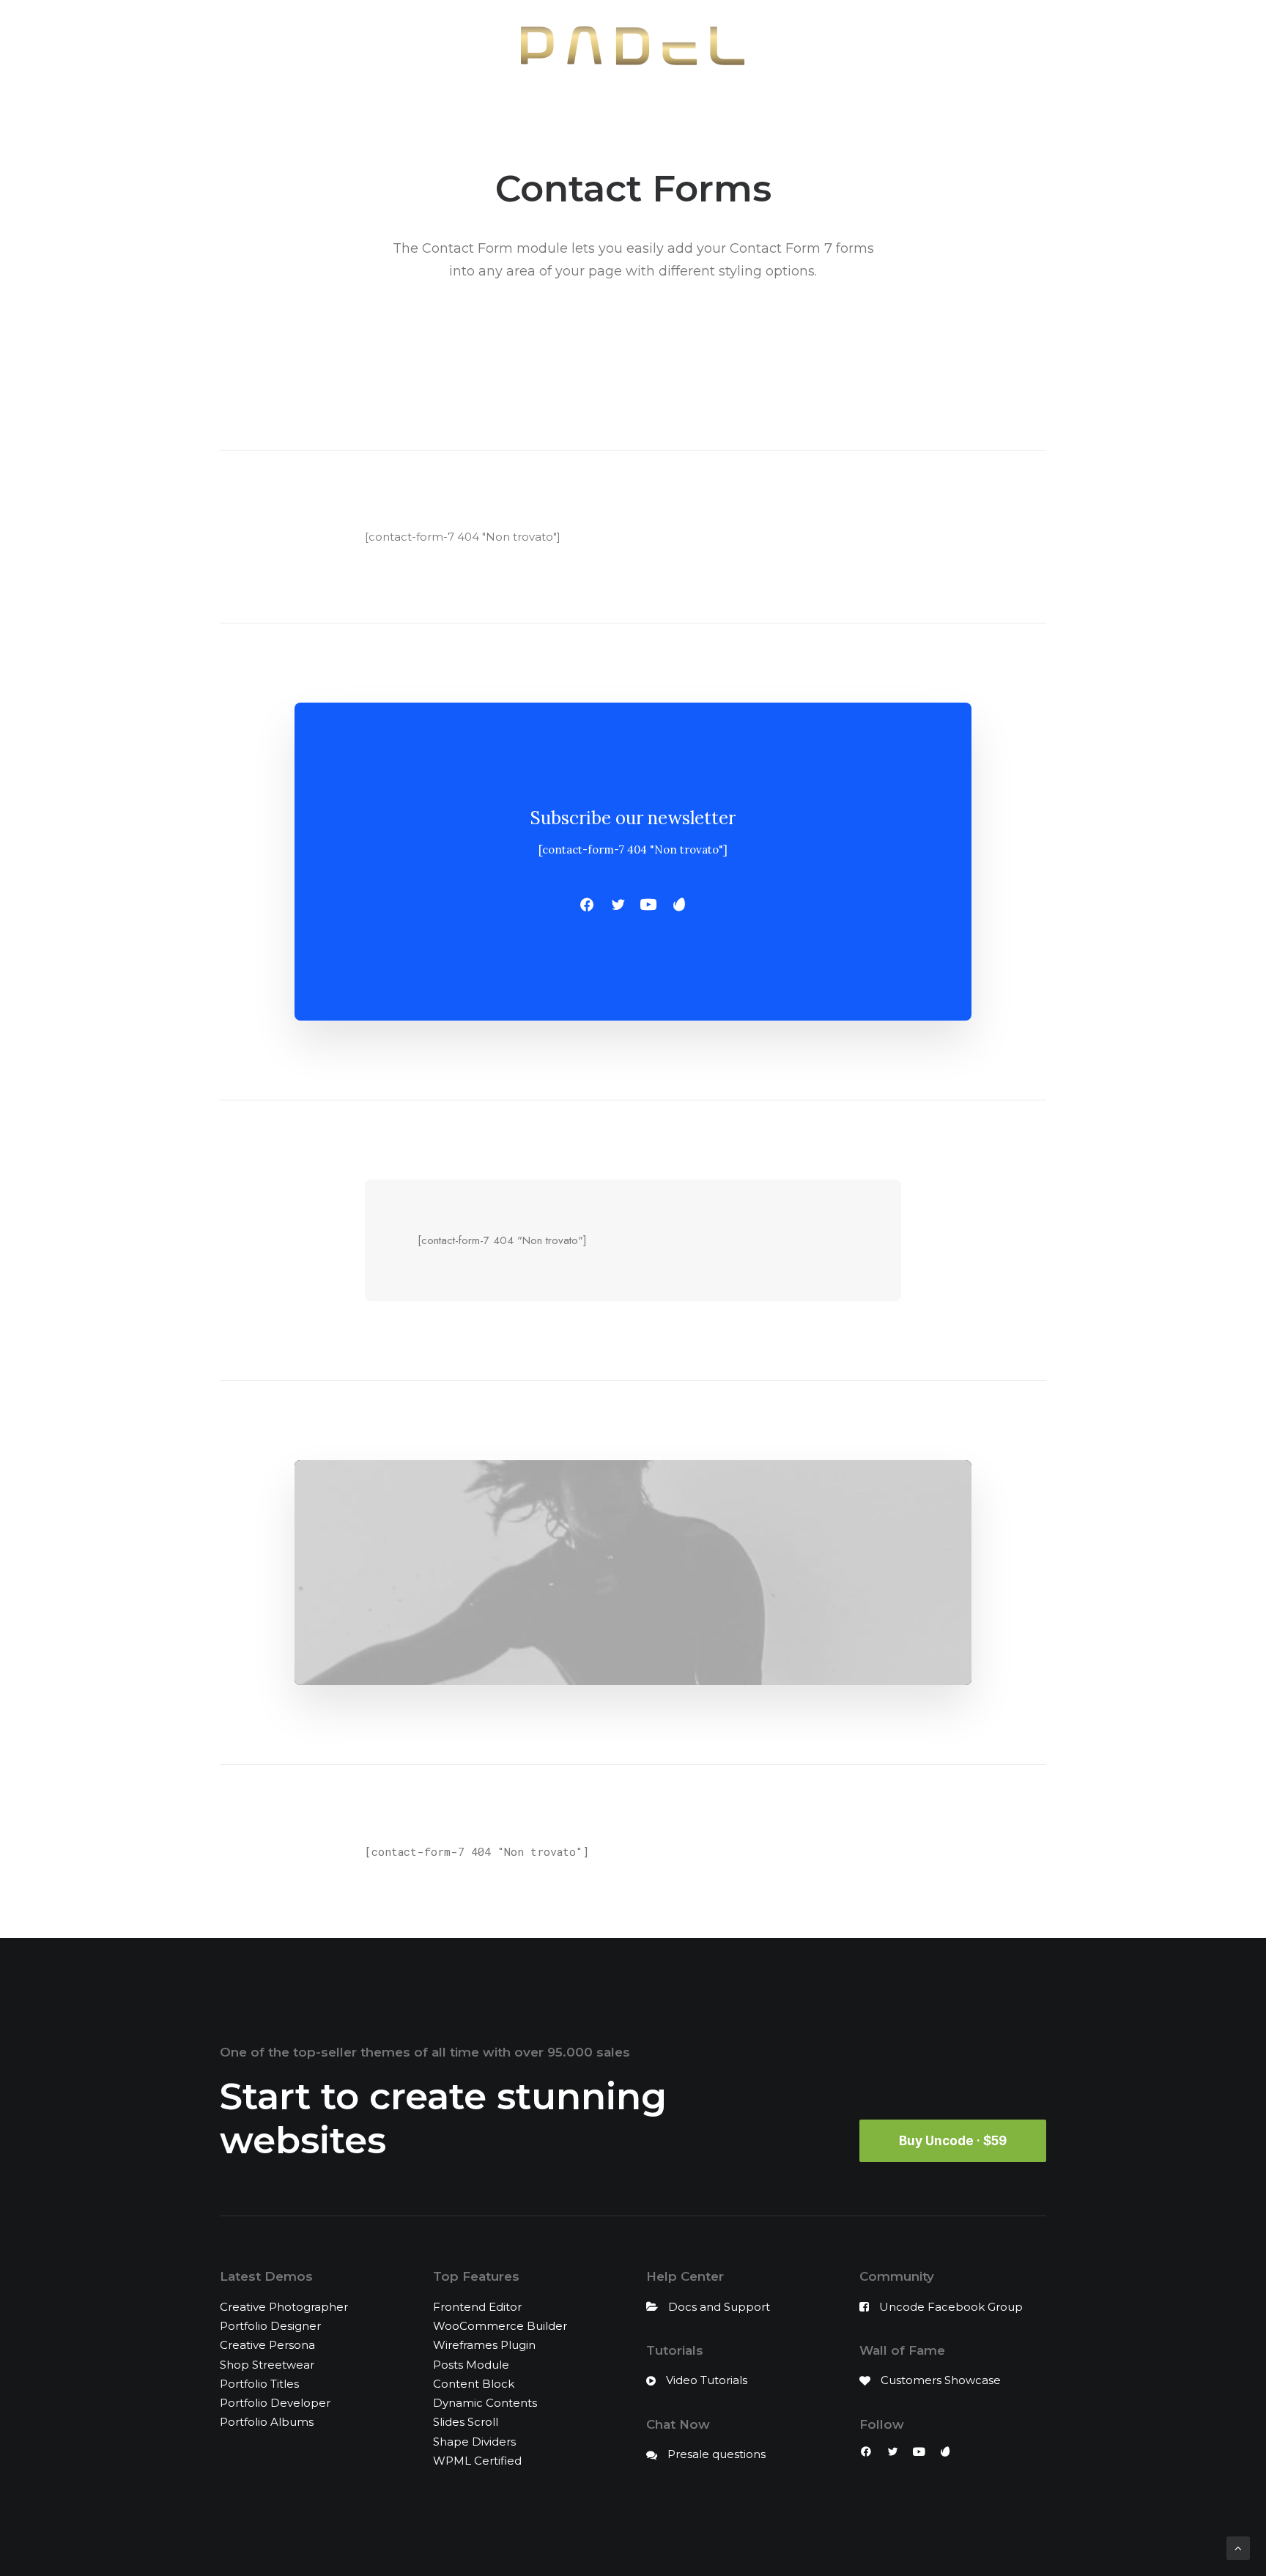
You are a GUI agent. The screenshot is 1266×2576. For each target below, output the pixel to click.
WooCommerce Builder (500, 2326)
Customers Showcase (941, 2380)
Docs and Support (719, 2307)
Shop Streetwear (267, 2365)
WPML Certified (477, 2461)
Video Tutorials (707, 2380)
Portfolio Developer (275, 2403)
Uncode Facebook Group (951, 2307)
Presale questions (717, 2454)
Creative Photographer (284, 2307)
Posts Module (471, 2365)
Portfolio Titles (259, 2384)
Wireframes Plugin (484, 2345)
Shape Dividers (474, 2442)
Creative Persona (267, 2345)
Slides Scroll (466, 2422)
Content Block (474, 2384)
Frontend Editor (477, 2307)
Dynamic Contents (485, 2403)
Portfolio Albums (267, 2422)
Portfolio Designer (270, 2326)
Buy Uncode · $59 (953, 2141)
